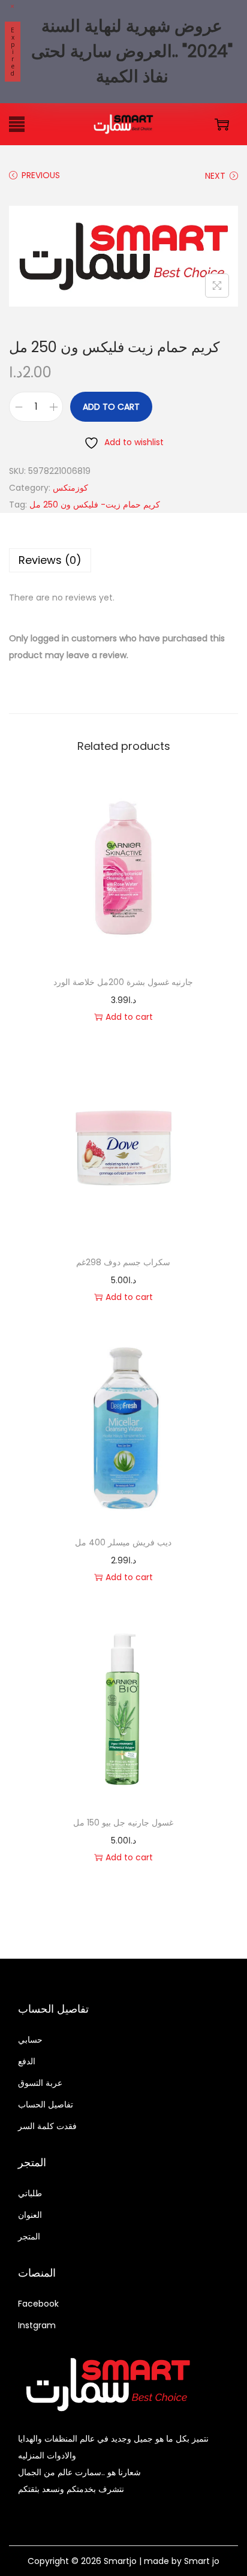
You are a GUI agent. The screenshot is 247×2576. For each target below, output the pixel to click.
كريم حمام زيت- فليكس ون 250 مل (95, 505)
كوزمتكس (70, 488)
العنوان (30, 2215)
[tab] (123, 560)
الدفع (27, 2061)
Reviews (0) (50, 560)
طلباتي (30, 2193)
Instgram (37, 2325)
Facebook (38, 2304)
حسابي (30, 2040)
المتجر (29, 2236)
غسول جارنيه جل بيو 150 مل (123, 1823)
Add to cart (111, 407)
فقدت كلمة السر (47, 2126)
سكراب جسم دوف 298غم (123, 1262)
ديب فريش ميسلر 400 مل (123, 1542)
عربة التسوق (40, 2083)
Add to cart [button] (129, 1017)
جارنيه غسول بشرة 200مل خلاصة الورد (123, 982)
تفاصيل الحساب (46, 2104)
